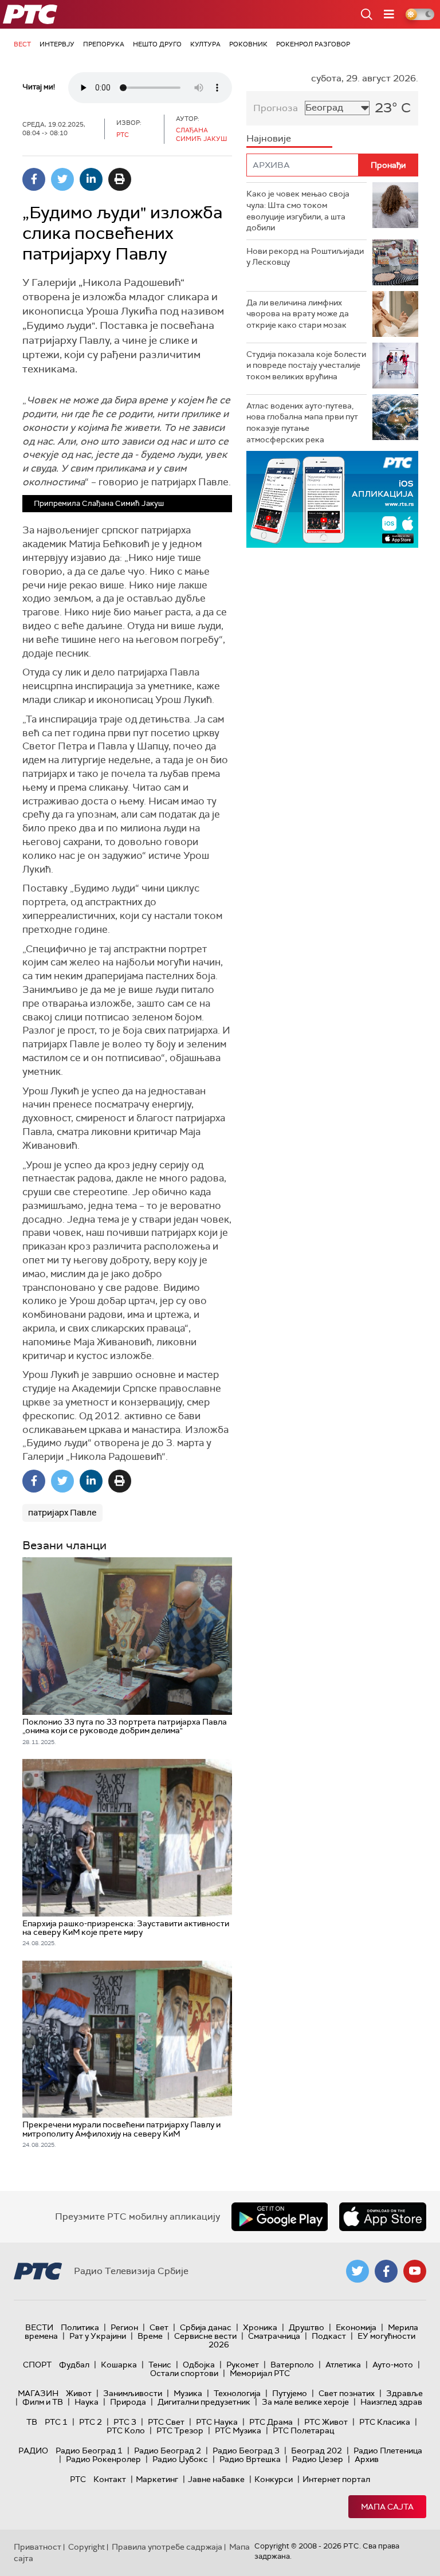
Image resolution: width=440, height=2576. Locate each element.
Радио (33, 2451)
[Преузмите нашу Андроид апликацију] (280, 2217)
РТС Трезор (180, 2430)
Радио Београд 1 (89, 2451)
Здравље (404, 2393)
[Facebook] (34, 179)
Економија (356, 2327)
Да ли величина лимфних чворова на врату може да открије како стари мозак (298, 314)
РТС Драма (271, 2422)
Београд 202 (317, 2451)
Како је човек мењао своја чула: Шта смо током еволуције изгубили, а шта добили (298, 211)
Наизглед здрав (391, 2402)
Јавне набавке (216, 2479)
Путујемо (290, 2393)
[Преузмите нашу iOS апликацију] (383, 2217)
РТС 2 (91, 2422)
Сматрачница (274, 2336)
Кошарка (119, 2365)
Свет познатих (347, 2393)
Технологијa (237, 2393)
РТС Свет (166, 2422)
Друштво (307, 2327)
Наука (87, 2402)
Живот (79, 2393)
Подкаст (329, 2336)
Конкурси (274, 2479)
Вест (22, 44)
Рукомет (243, 2365)
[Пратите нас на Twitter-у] (357, 2271)
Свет (159, 2327)
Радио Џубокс (180, 2459)
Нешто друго (157, 44)
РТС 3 (125, 2422)
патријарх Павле (62, 1513)
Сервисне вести (205, 2336)
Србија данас (206, 2327)
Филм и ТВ (43, 2402)
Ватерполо (292, 2365)
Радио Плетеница (388, 2451)
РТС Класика (385, 2422)
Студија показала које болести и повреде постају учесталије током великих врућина (306, 365)
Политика (80, 2327)
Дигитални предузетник (204, 2402)
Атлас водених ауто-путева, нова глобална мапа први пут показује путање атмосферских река (302, 423)
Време (150, 2336)
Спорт (37, 2365)
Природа (128, 2402)
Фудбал (74, 2365)
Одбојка (199, 2365)
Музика (188, 2393)
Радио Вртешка (250, 2459)
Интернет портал (336, 2479)
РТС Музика (238, 2430)
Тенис (160, 2365)
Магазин (38, 2393)
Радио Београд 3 (246, 2451)
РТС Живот (326, 2422)
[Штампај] (120, 179)
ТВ (32, 2422)
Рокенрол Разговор (313, 44)
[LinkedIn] (91, 179)
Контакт (110, 2479)
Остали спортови (184, 2373)
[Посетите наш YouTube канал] (415, 2271)
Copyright (87, 2547)
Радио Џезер (318, 2459)
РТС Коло (126, 2430)
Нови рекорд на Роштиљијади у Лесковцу (305, 257)
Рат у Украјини (98, 2336)
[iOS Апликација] (332, 499)
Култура (205, 44)
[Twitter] (62, 179)
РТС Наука (217, 2422)
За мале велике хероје (305, 2402)
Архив (367, 2459)
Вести (39, 2327)
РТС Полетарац (303, 2430)
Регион (124, 2327)
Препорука (104, 44)
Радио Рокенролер (103, 2459)
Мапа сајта (387, 2507)
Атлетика (343, 2365)
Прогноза (276, 108)
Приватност (38, 2547)
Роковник (248, 44)
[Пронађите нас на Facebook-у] (386, 2271)
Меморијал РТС (260, 2373)
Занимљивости (133, 2393)
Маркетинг (157, 2479)
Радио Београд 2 (168, 2451)
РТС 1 (56, 2422)
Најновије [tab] (269, 138)
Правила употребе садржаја (167, 2547)
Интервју (57, 44)
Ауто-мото (393, 2365)
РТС (78, 2479)
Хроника (260, 2327)
